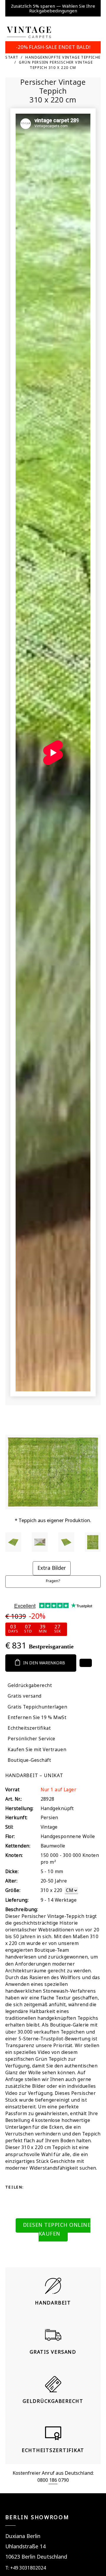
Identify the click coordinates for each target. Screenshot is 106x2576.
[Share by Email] (32, 2197)
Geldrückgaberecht (30, 1685)
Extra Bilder (52, 1568)
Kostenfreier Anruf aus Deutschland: (53, 2473)
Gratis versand (24, 1696)
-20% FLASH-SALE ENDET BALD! (53, 47)
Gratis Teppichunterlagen (37, 1707)
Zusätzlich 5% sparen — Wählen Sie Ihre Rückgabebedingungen (53, 8)
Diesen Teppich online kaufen (57, 2229)
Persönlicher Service (32, 1739)
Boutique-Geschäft (29, 1760)
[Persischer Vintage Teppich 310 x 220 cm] (13, 1542)
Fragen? (53, 1581)
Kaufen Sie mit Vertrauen (37, 1750)
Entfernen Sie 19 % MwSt (37, 1717)
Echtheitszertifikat (29, 1728)
